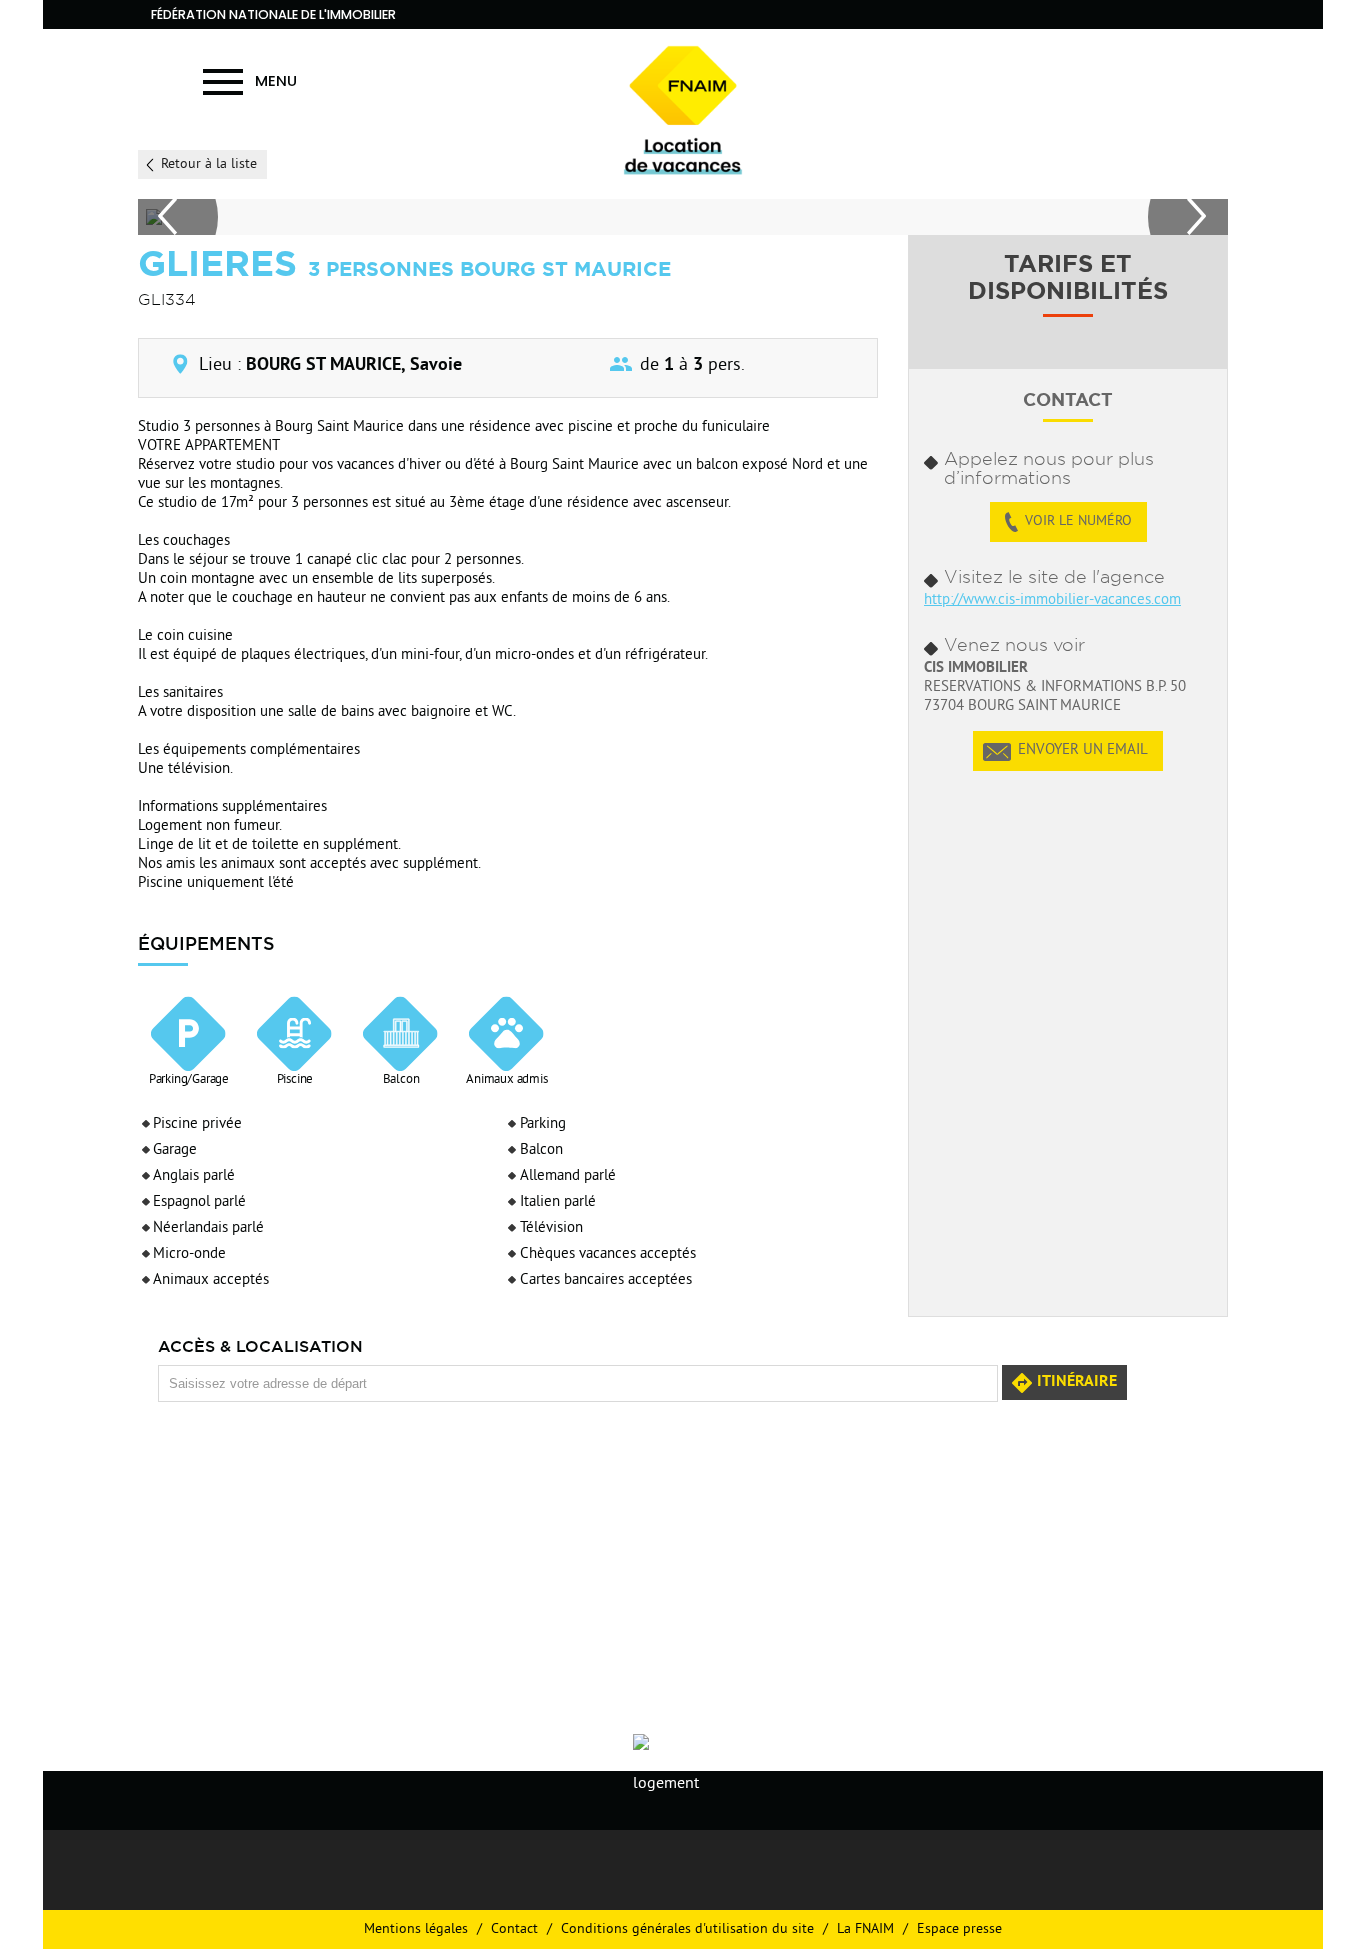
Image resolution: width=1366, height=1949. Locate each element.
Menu (276, 80)
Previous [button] (178, 217)
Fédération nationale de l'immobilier (273, 14)
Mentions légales (416, 1929)
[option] (680, 217)
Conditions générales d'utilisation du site (687, 1929)
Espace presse (959, 1929)
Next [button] (1188, 217)
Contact (514, 1929)
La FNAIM (865, 1929)
